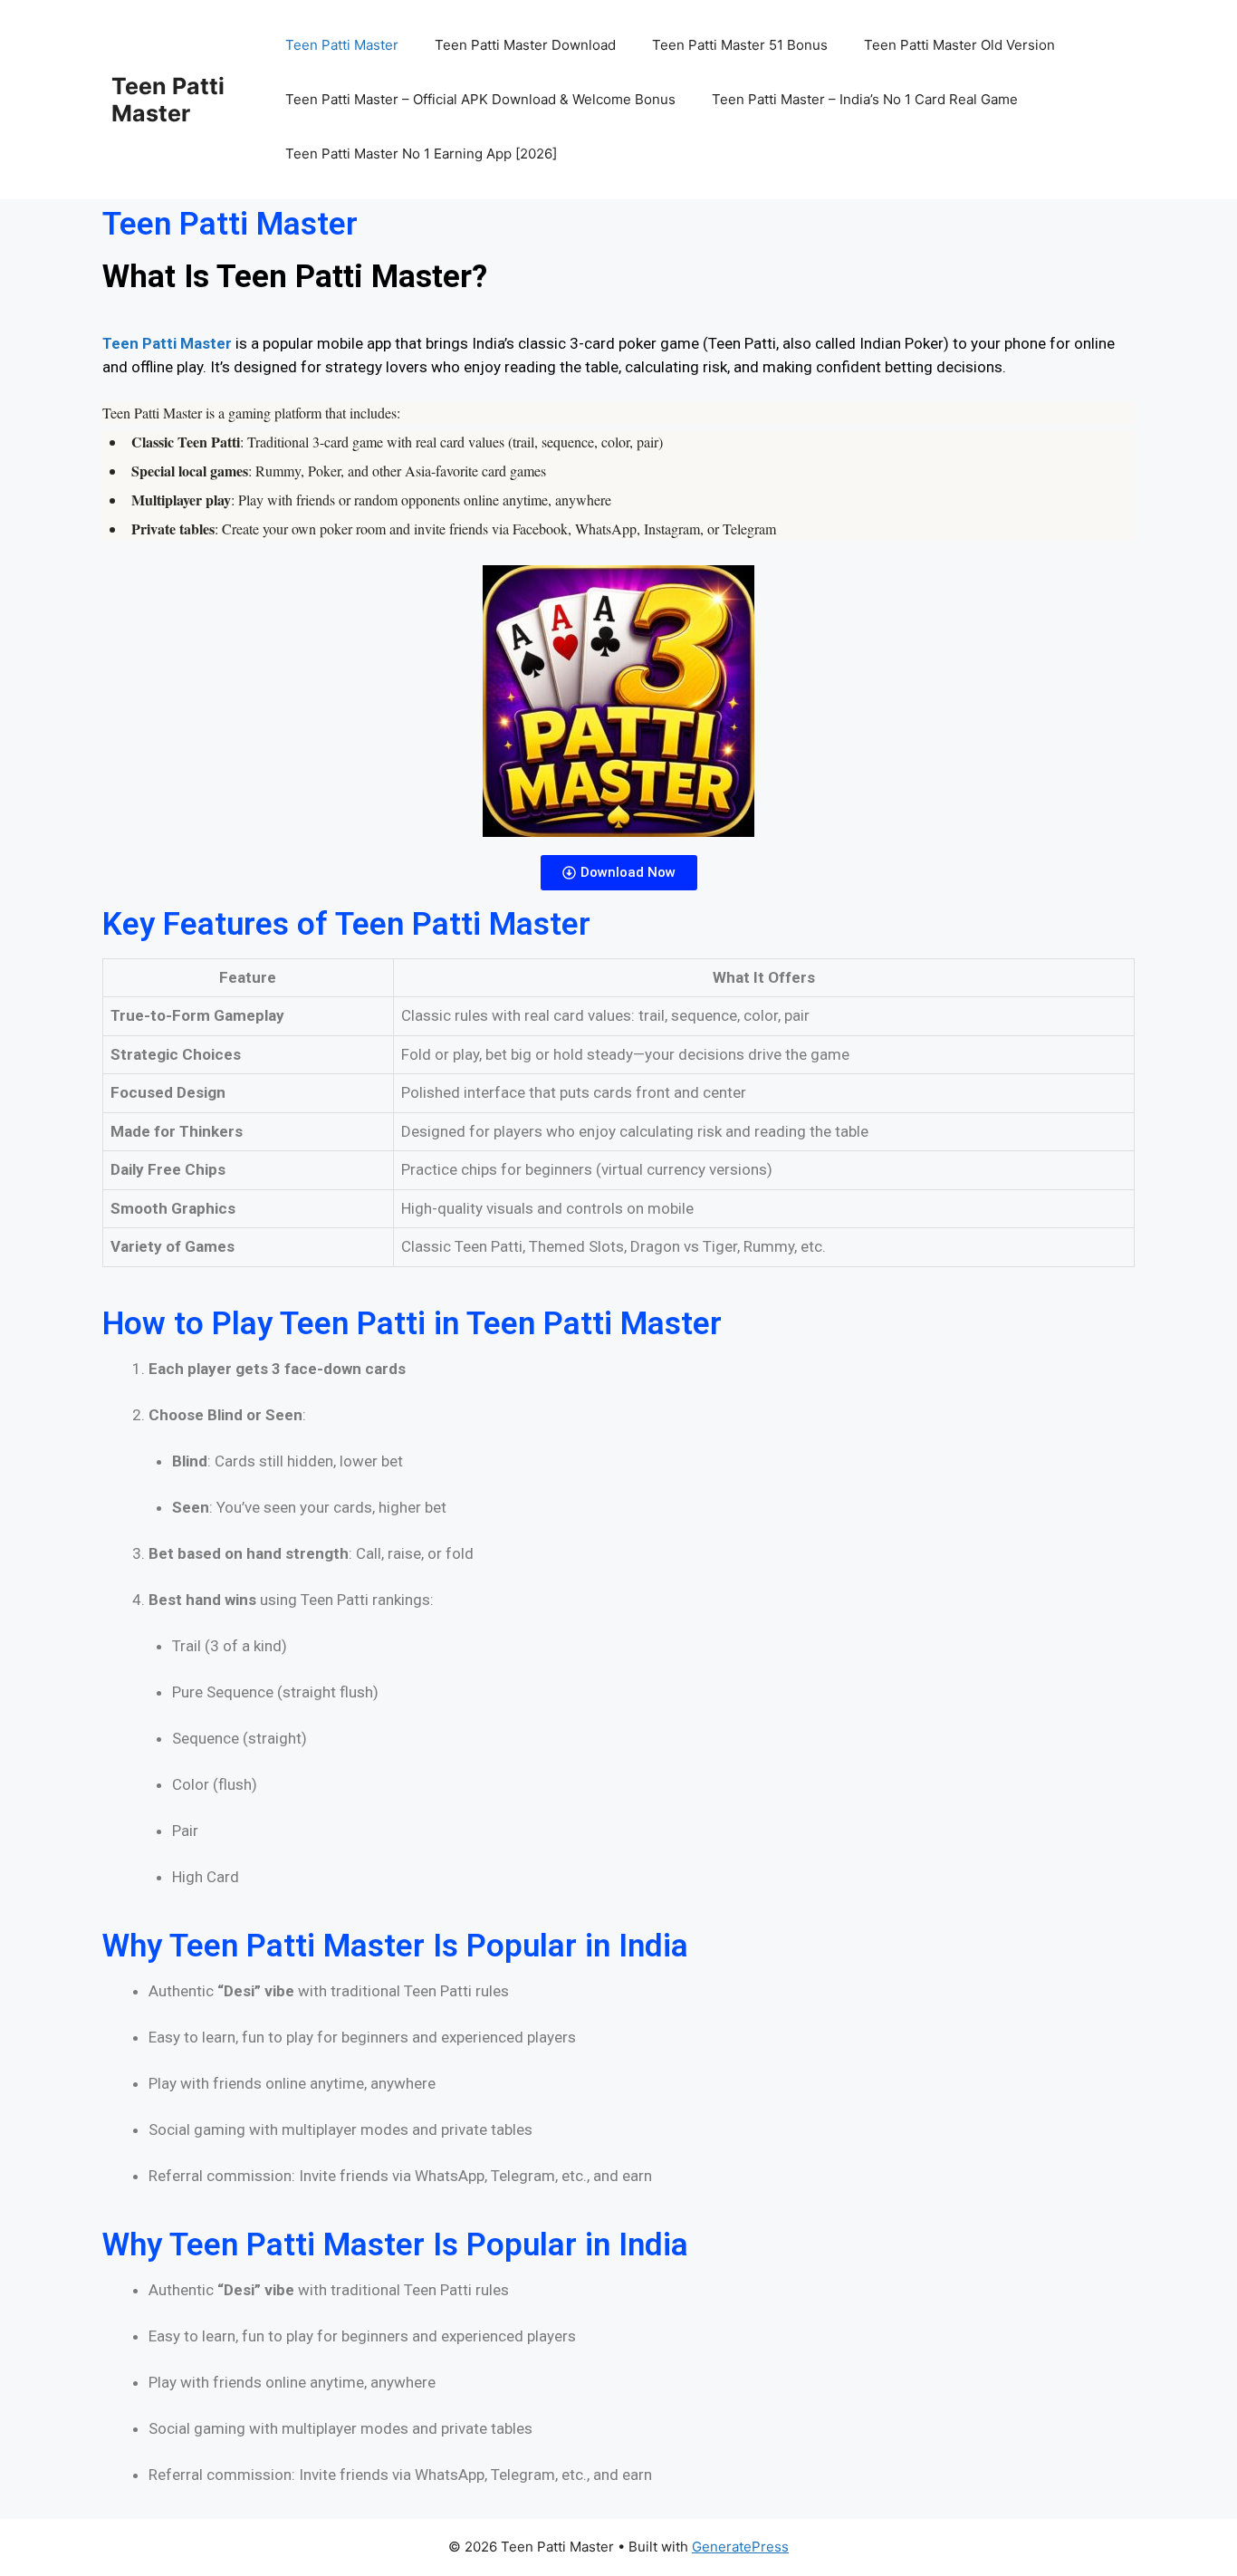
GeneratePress (740, 2547)
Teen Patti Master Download (525, 45)
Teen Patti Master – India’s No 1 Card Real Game (865, 99)
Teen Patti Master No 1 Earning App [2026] (421, 154)
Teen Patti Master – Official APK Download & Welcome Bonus (480, 99)
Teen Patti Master (168, 100)
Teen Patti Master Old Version (959, 45)
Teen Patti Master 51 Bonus (740, 45)
